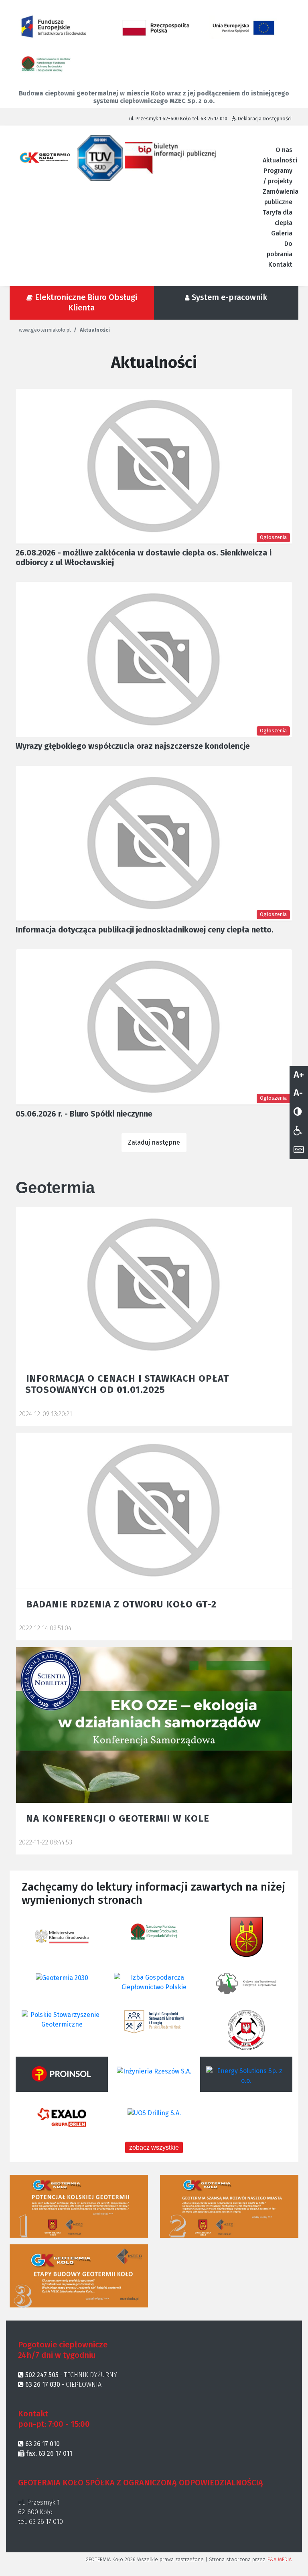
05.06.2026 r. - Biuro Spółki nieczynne (84, 1114)
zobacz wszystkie (154, 2147)
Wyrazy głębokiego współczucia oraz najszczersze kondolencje (133, 746)
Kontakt (280, 264)
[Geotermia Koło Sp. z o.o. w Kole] (47, 157)
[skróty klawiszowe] (299, 1150)
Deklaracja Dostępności (264, 119)
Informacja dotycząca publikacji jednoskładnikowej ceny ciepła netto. (145, 930)
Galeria (282, 233)
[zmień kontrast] (298, 1112)
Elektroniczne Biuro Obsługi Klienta (86, 302)
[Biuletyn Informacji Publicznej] (170, 157)
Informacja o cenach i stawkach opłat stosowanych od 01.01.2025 (127, 1384)
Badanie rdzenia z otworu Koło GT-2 (121, 1604)
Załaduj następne (154, 1142)
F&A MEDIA (280, 2559)
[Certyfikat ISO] (101, 157)
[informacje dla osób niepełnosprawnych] (298, 1131)
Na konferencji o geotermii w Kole (118, 1818)
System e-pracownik (229, 297)
